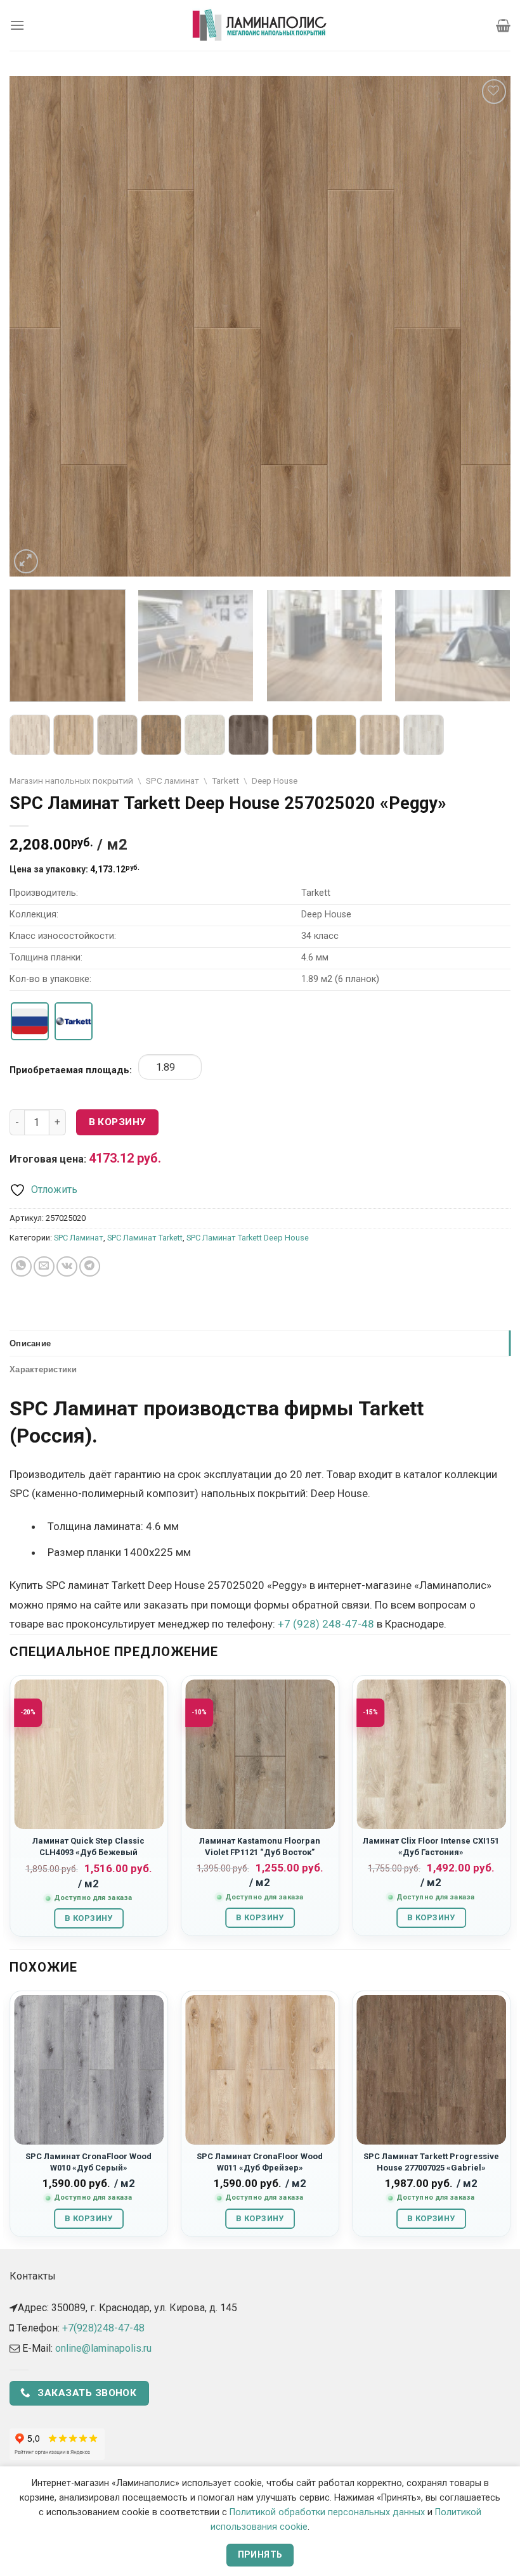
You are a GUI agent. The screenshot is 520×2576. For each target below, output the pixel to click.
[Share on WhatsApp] (21, 1267)
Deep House (275, 781)
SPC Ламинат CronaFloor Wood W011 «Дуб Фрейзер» (260, 2162)
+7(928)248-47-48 (103, 2328)
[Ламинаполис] (260, 25)
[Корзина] (503, 25)
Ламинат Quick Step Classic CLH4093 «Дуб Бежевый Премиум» (88, 1852)
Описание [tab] (30, 1343)
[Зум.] (26, 562)
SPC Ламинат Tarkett (145, 1238)
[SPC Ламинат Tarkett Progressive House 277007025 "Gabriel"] (431, 2070)
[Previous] (36, 326)
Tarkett (225, 781)
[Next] (484, 326)
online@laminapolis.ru (103, 2348)
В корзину (118, 1122)
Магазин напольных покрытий (71, 781)
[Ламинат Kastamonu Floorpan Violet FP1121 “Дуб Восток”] (260, 1754)
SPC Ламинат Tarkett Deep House (248, 1238)
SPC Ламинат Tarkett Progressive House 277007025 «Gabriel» (431, 2162)
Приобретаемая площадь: (71, 1070)
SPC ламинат (172, 781)
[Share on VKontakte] (67, 1267)
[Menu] (17, 25)
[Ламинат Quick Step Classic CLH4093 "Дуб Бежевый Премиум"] (89, 1754)
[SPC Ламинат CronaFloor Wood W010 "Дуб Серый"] (89, 2070)
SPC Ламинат (79, 1238)
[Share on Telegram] (90, 1267)
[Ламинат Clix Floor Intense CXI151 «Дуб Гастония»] (431, 1754)
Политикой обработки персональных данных (327, 2512)
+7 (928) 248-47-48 (326, 1624)
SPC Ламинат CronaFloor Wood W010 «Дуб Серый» (88, 2162)
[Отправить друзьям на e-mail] (44, 1267)
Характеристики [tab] (43, 1369)
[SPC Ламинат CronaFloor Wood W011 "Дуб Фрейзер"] (260, 2070)
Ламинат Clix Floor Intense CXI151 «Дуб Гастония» (431, 1846)
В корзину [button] (88, 1918)
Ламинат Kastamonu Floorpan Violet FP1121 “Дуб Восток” (260, 1846)
